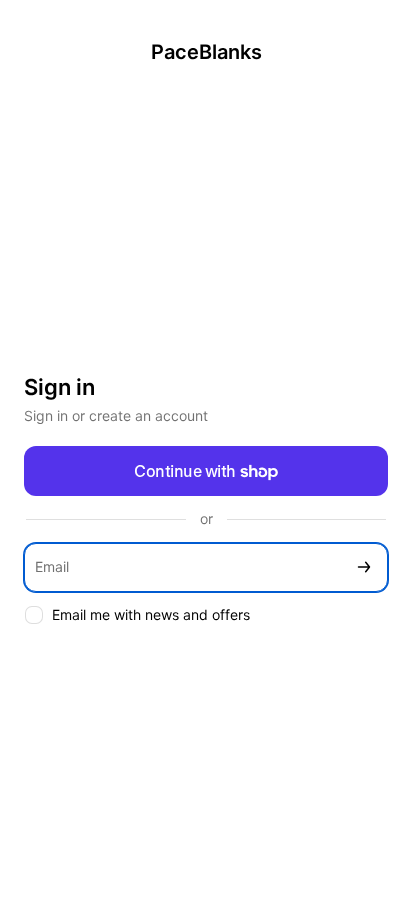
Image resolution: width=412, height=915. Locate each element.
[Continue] (364, 567)
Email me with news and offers (151, 614)
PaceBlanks (206, 52)
